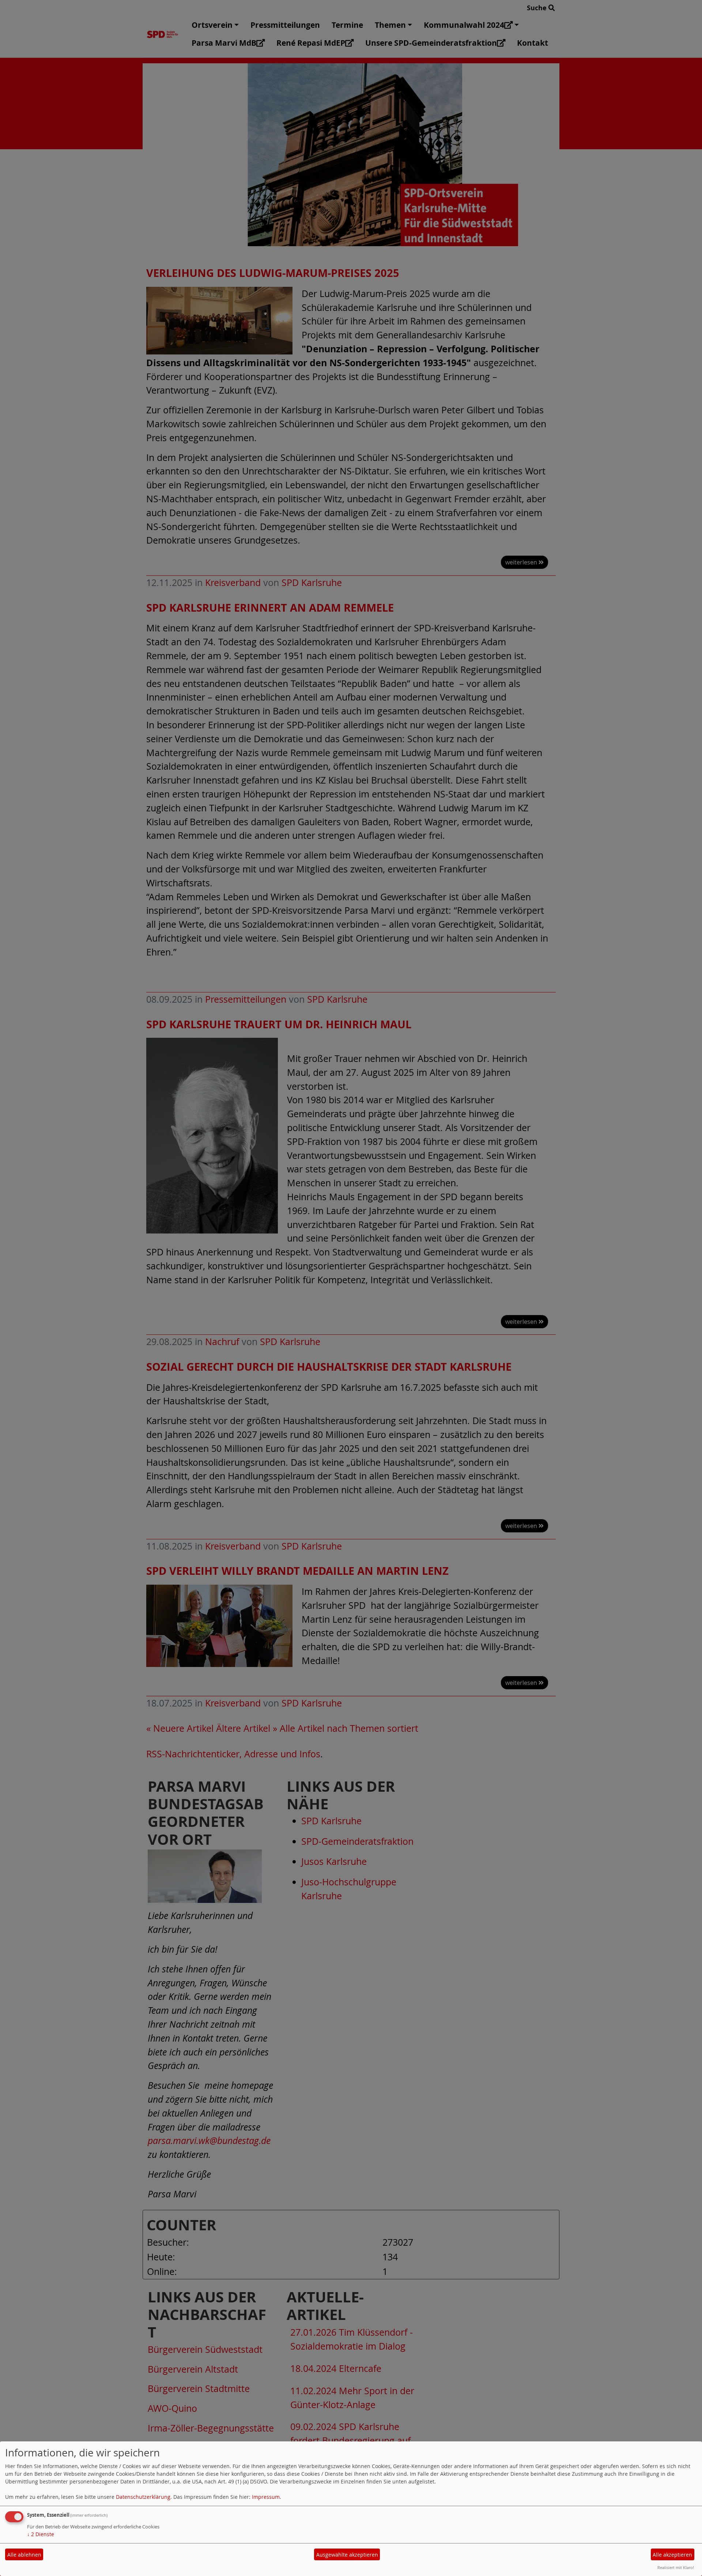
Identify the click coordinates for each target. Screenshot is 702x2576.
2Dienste (41, 2534)
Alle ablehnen (24, 2555)
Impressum (266, 2497)
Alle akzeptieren (672, 2555)
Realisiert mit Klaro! (676, 2567)
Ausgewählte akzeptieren (347, 2555)
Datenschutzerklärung (143, 2497)
